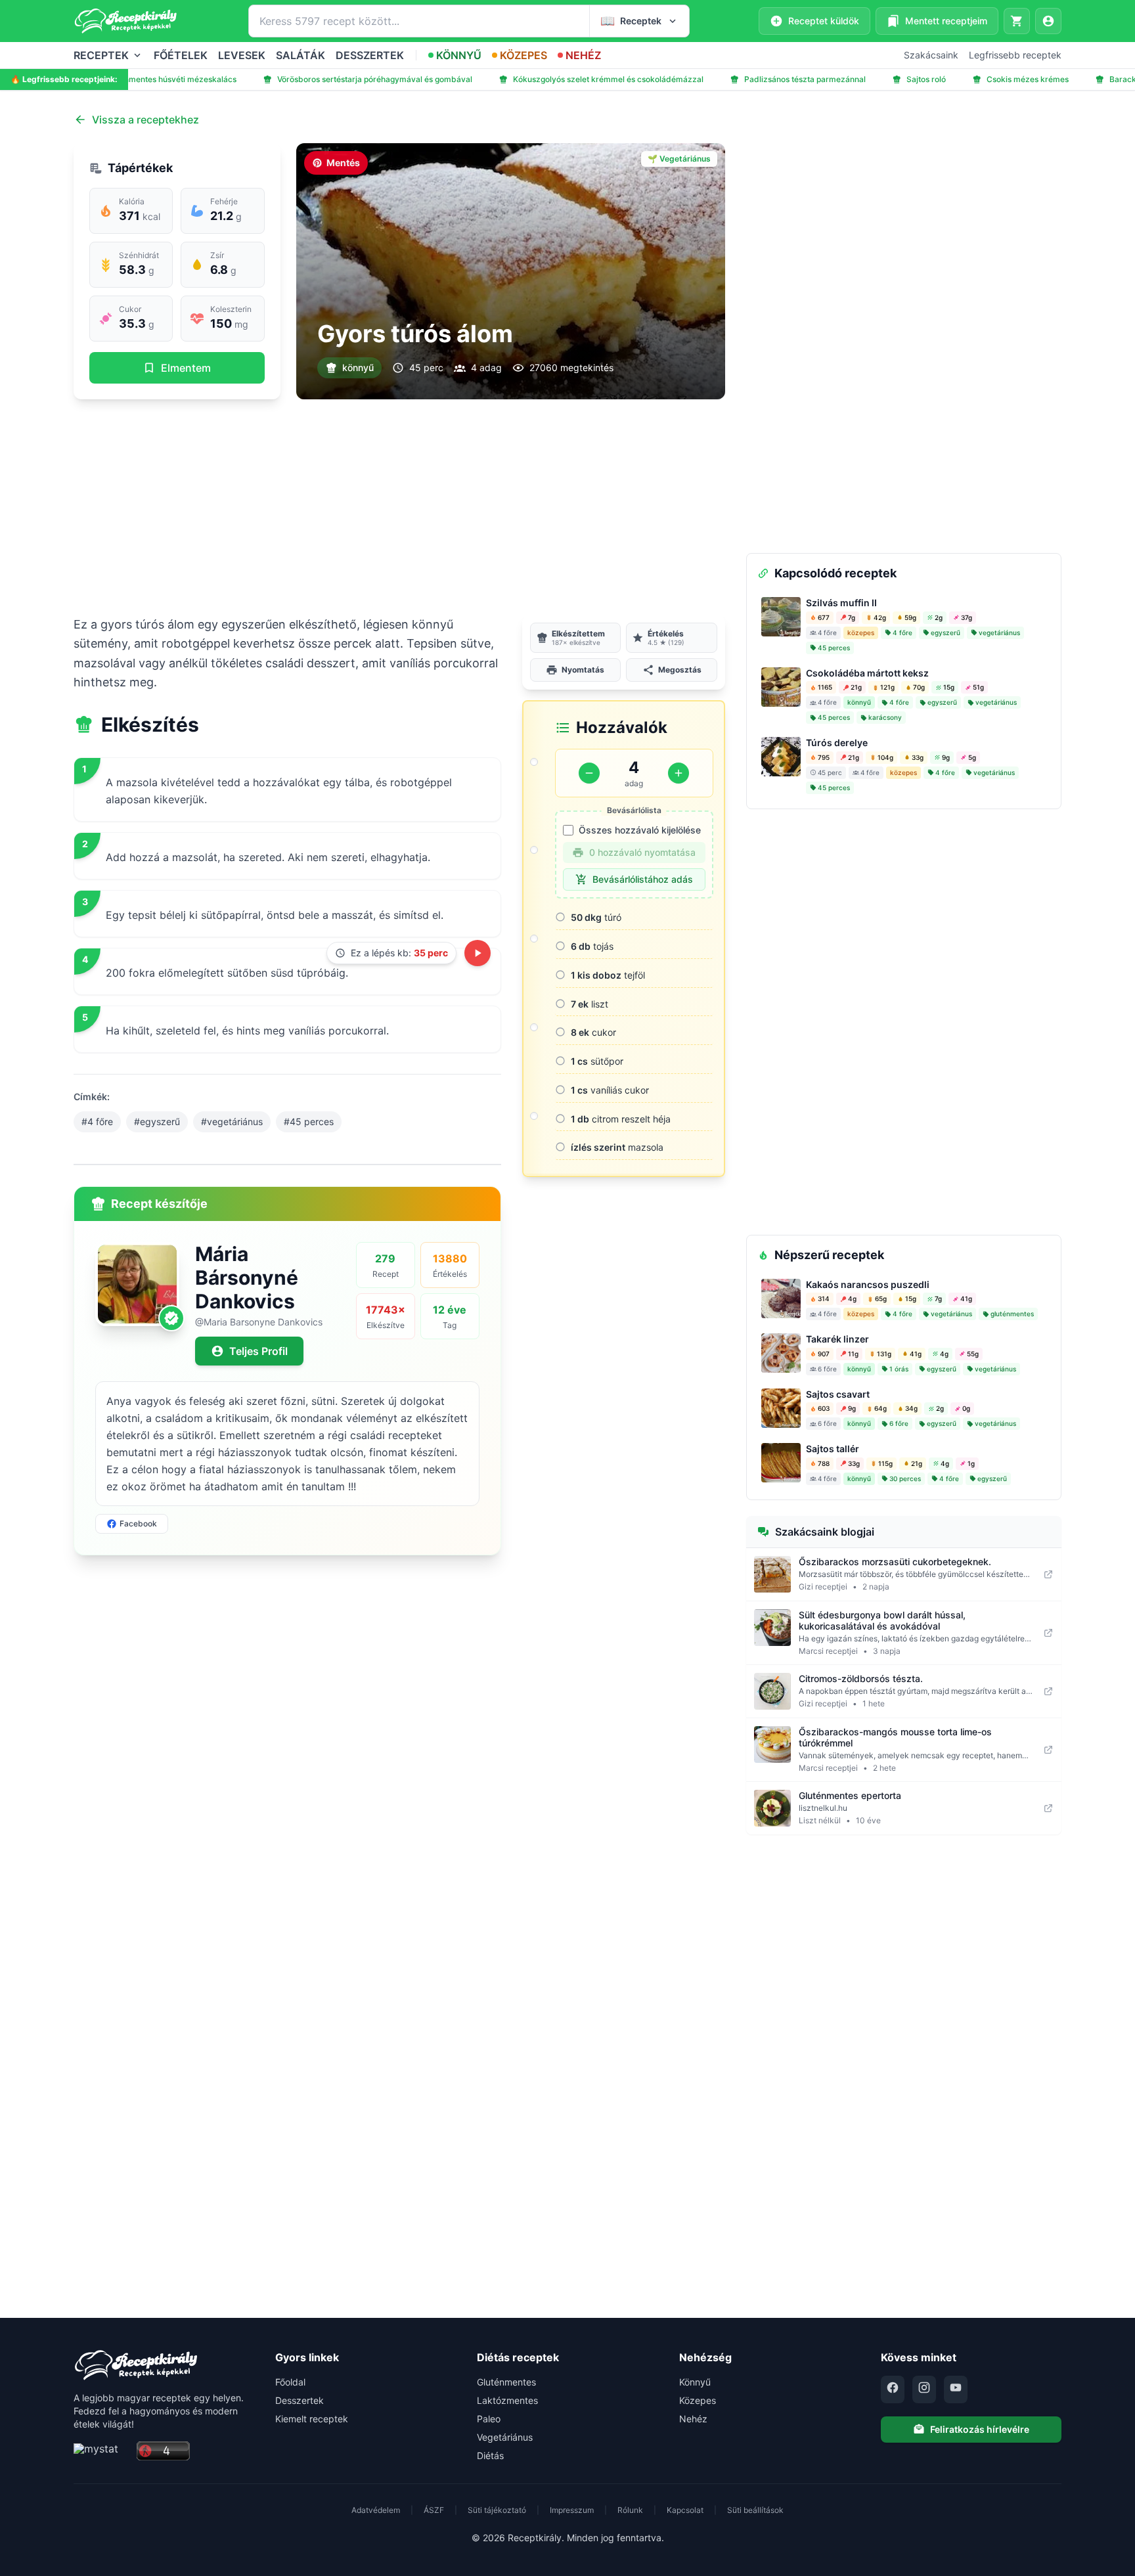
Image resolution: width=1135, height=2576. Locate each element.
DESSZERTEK (370, 55)
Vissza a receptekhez (145, 120)
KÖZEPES (523, 55)
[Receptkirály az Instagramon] (924, 2389)
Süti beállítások (755, 2510)
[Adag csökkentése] (589, 773)
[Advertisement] (399, 507)
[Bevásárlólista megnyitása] (1017, 21)
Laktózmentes (507, 2400)
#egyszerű (157, 1121)
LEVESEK (242, 55)
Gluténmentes (506, 2382)
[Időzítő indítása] (478, 953)
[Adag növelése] (679, 773)
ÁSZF (434, 2510)
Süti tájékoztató (497, 2510)
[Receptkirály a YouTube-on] (956, 2389)
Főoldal (290, 2382)
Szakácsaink (931, 55)
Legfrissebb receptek (1015, 55)
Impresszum (572, 2510)
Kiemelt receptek (312, 2419)
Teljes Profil (258, 1351)
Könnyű (695, 2382)
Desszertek (300, 2400)
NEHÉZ (583, 55)
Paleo (489, 2419)
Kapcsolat (685, 2510)
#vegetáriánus (232, 1121)
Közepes (698, 2400)
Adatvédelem (376, 2510)
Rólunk (630, 2510)
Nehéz (693, 2419)
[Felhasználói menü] (1048, 21)
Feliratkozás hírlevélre (980, 2429)
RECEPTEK (101, 55)
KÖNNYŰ (459, 55)
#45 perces (309, 1121)
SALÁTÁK (300, 55)
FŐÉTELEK (181, 55)
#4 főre (97, 1121)
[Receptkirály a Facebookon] (893, 2389)
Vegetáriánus (505, 2437)
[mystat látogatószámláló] (101, 2452)
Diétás (490, 2455)
